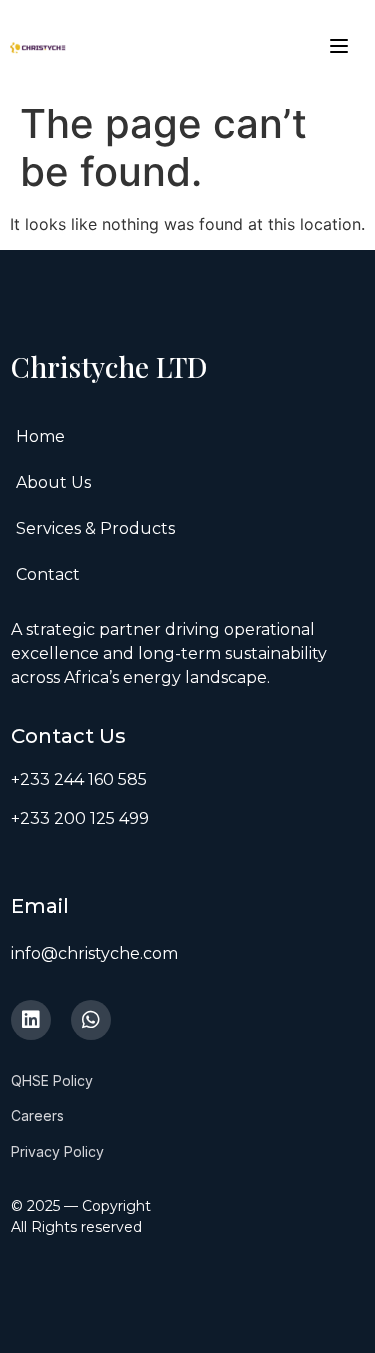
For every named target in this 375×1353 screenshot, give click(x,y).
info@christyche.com (94, 953)
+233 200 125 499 (80, 818)
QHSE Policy (52, 1080)
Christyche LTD (112, 366)
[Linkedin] (31, 1020)
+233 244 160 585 (79, 779)
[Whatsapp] (91, 1020)
